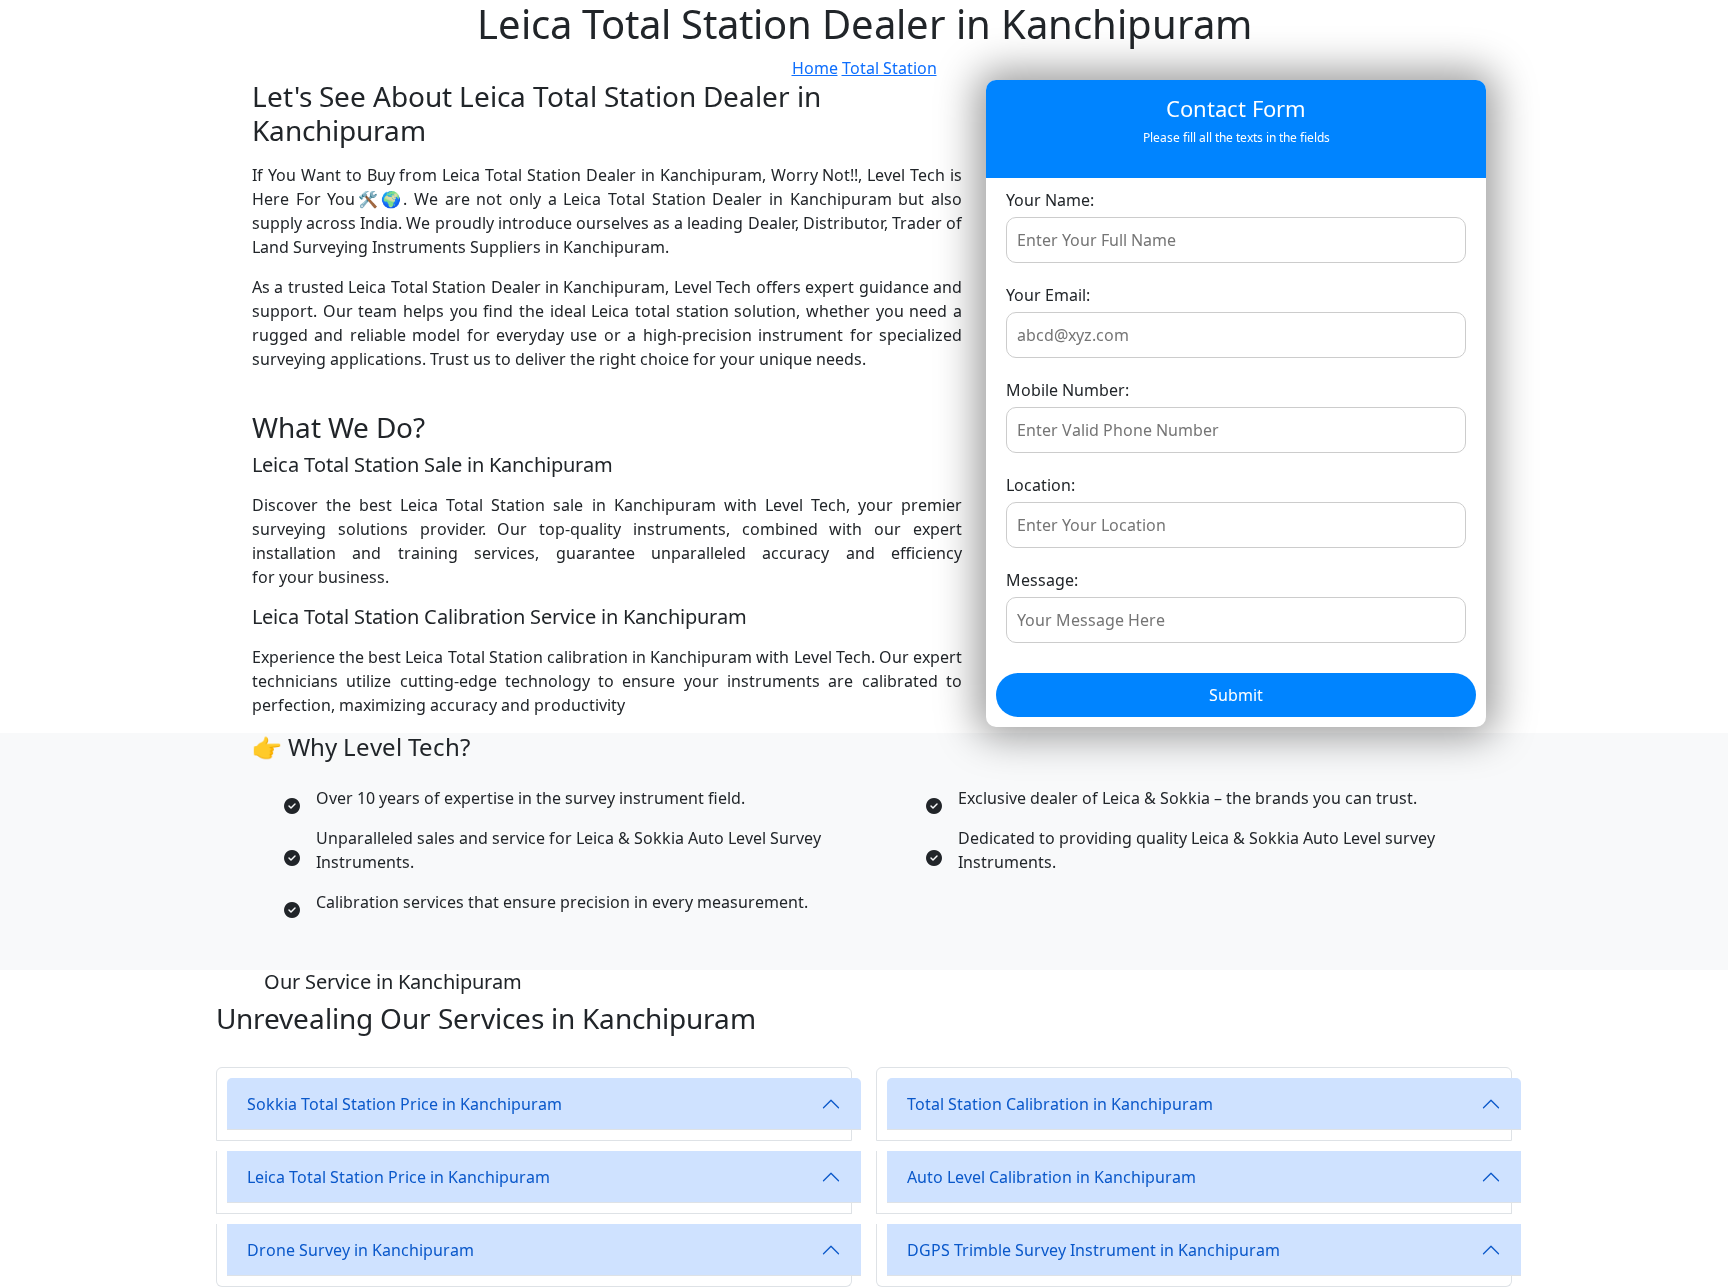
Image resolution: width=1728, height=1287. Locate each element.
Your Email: (1048, 295)
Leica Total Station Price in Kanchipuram (398, 1177)
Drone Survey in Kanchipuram (360, 1250)
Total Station (889, 68)
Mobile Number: (1067, 390)
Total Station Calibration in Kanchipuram (1060, 1104)
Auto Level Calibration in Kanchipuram (1051, 1177)
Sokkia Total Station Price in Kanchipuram (404, 1104)
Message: (1042, 580)
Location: (1040, 485)
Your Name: (1050, 200)
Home (815, 68)
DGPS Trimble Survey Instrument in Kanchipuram (1093, 1250)
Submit (1236, 695)
